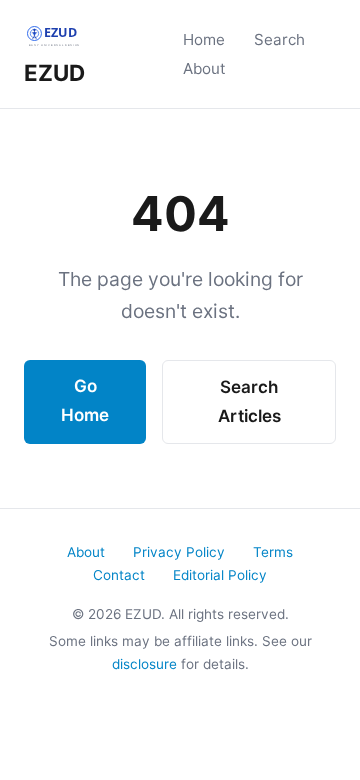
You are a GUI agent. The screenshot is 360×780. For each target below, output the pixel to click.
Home (204, 39)
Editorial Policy (220, 575)
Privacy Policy (179, 552)
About (204, 68)
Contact (119, 575)
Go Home (85, 400)
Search (279, 39)
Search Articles (249, 401)
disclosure (144, 664)
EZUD (54, 72)
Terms (273, 552)
